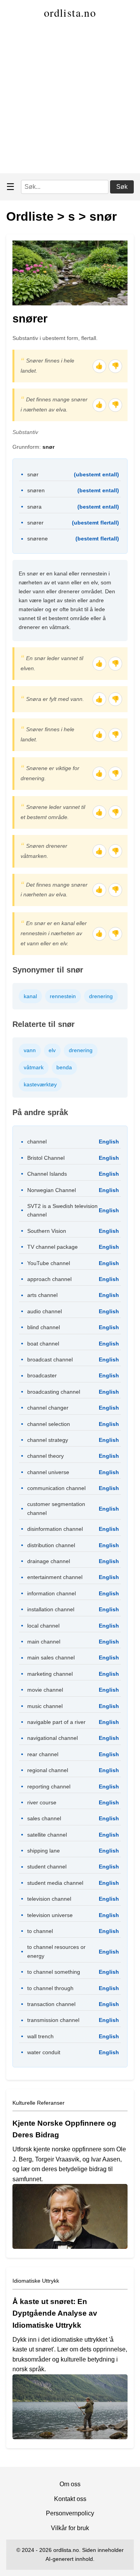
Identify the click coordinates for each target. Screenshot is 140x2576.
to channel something (54, 1972)
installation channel (51, 1609)
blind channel (44, 1327)
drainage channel (49, 1561)
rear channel (43, 1754)
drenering (101, 996)
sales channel (44, 1818)
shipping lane (44, 1851)
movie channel (45, 1690)
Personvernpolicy (70, 2513)
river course (42, 1802)
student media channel (55, 1883)
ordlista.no (70, 12)
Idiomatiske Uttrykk (36, 2281)
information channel (52, 1593)
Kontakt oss (70, 2499)
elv (52, 1050)
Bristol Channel (46, 1158)
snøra (34, 507)
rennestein (63, 996)
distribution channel (51, 1545)
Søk (122, 187)
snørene (38, 539)
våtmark (34, 1067)
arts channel (42, 1295)
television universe (50, 1915)
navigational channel (52, 1738)
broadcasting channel (54, 1392)
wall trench (40, 2036)
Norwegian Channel (52, 1190)
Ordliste (30, 216)
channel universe (48, 1472)
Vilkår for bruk (70, 2528)
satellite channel (47, 1835)
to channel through (50, 1988)
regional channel (48, 1770)
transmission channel (53, 2020)
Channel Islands (47, 1174)
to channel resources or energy (56, 1951)
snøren (36, 490)
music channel (45, 1706)
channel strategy (48, 1440)
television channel (49, 1899)
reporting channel (49, 1786)
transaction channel (51, 2004)
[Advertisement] (70, 99)
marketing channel (50, 1674)
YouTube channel (49, 1263)
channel (37, 1142)
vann (30, 1050)
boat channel (43, 1344)
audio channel (45, 1311)
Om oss (70, 2484)
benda (64, 1067)
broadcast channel (50, 1359)
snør (103, 216)
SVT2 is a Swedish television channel (62, 1210)
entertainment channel (55, 1577)
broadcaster (42, 1375)
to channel (40, 1931)
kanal (30, 996)
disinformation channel (55, 1529)
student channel (47, 1867)
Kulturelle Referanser (38, 2103)
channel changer (48, 1408)
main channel (44, 1642)
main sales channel (51, 1657)
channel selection (49, 1424)
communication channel (56, 1488)
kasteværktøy (40, 1084)
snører (35, 523)
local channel (43, 1626)
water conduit (44, 2052)
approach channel (49, 1279)
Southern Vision (47, 1231)
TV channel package (52, 1247)
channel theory (45, 1456)
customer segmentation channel (56, 1508)
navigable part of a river (56, 1722)
